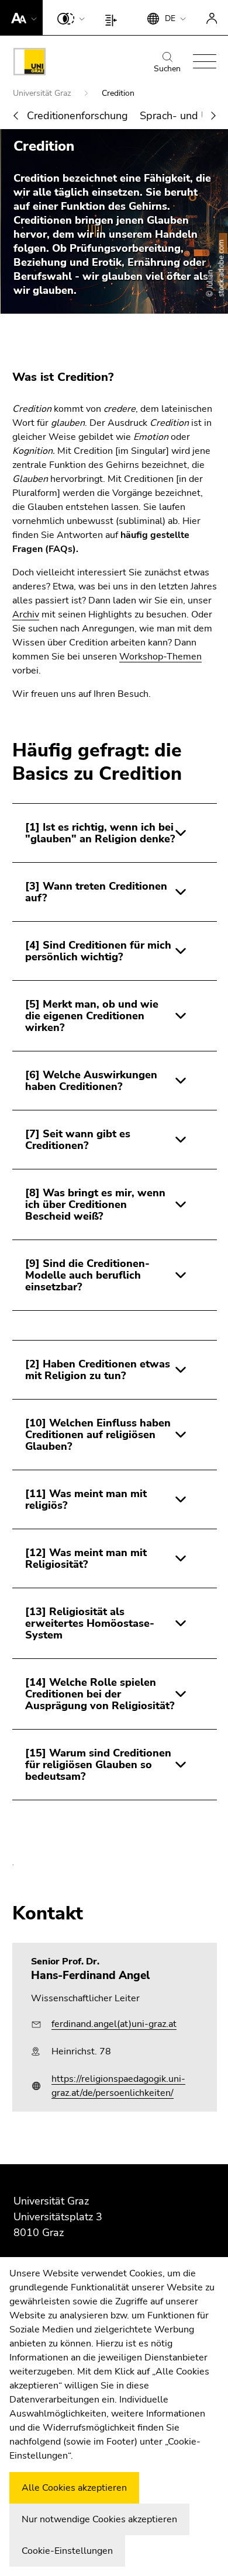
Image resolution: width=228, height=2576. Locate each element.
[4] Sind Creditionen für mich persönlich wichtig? (98, 951)
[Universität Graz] (30, 64)
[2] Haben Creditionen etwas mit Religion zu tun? (98, 1370)
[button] (21, 18)
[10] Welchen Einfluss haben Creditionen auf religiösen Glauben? (98, 1435)
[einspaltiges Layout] (114, 18)
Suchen (167, 69)
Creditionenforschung (77, 116)
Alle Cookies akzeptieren (74, 2488)
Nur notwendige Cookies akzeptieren (99, 2519)
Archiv (26, 615)
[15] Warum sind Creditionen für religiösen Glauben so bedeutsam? (98, 1765)
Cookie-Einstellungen (67, 2551)
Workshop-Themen (160, 657)
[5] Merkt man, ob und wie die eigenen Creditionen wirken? (92, 1016)
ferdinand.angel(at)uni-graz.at (114, 2024)
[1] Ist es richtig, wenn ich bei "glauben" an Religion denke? (100, 833)
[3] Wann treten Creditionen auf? (96, 892)
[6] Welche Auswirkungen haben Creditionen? (91, 1081)
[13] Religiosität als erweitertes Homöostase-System (90, 1623)
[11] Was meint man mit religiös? (86, 1499)
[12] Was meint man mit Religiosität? (86, 1558)
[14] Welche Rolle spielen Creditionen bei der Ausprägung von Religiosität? (100, 1694)
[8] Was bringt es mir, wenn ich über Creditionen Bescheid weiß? (95, 1204)
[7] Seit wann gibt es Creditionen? (78, 1140)
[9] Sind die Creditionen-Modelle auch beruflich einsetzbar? (87, 1275)
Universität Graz (43, 93)
